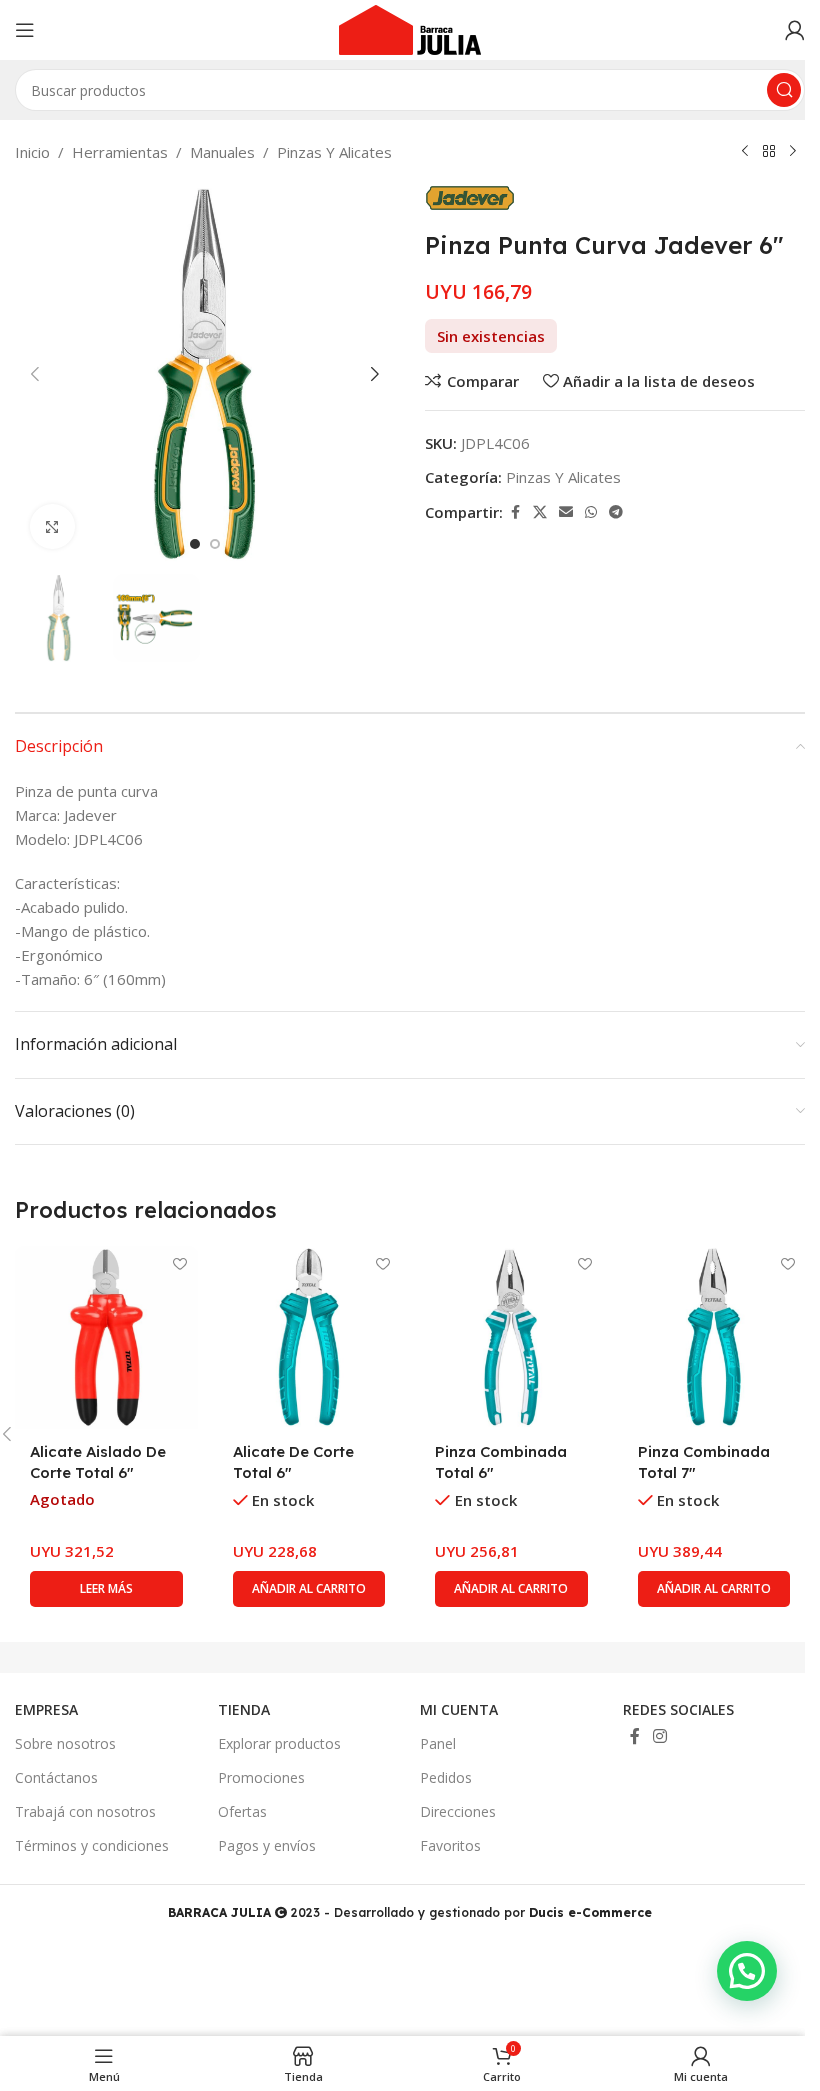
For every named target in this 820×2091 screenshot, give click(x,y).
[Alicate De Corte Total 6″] (309, 1337)
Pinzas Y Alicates (334, 152)
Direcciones (458, 1811)
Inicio (32, 152)
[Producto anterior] (745, 152)
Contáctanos (56, 1777)
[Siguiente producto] (793, 152)
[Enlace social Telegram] (616, 512)
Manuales (222, 152)
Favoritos (450, 1845)
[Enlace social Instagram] (660, 1736)
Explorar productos (279, 1743)
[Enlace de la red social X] (540, 512)
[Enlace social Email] (566, 512)
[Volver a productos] (769, 152)
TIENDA (244, 1709)
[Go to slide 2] (215, 544)
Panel (438, 1743)
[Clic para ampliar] (52, 526)
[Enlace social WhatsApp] (591, 512)
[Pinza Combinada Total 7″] (714, 1337)
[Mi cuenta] (795, 30)
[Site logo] (410, 28)
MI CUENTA (459, 1709)
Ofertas (242, 1811)
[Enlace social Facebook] (515, 512)
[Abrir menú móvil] (25, 30)
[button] (35, 374)
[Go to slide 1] (195, 544)
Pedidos (446, 1777)
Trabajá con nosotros (85, 1811)
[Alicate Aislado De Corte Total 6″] (106, 1337)
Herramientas (120, 152)
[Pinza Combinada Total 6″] (511, 1337)
